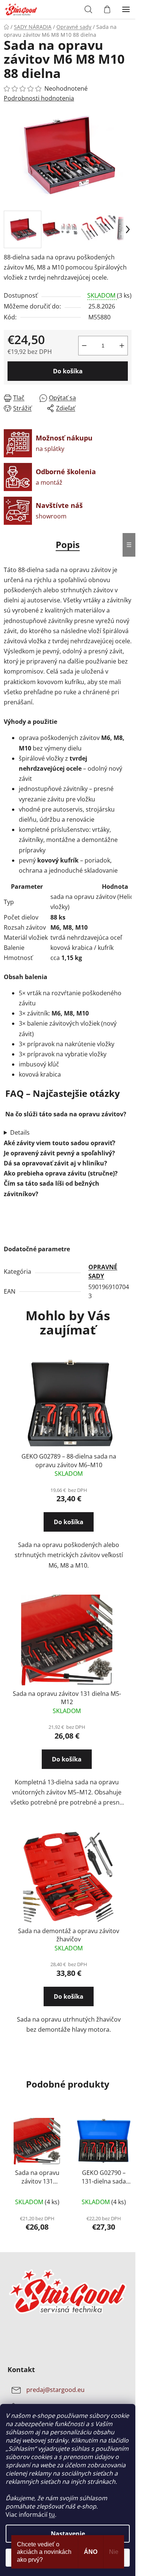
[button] (69, 1529)
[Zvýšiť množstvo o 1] (122, 346)
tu (52, 2515)
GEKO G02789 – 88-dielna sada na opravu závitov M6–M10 (69, 1460)
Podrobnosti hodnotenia (39, 98)
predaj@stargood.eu (55, 2390)
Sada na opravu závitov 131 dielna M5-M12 (67, 1698)
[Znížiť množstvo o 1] (84, 346)
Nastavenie (68, 2534)
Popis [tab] (68, 544)
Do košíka (68, 371)
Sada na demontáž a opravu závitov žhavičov (69, 1935)
